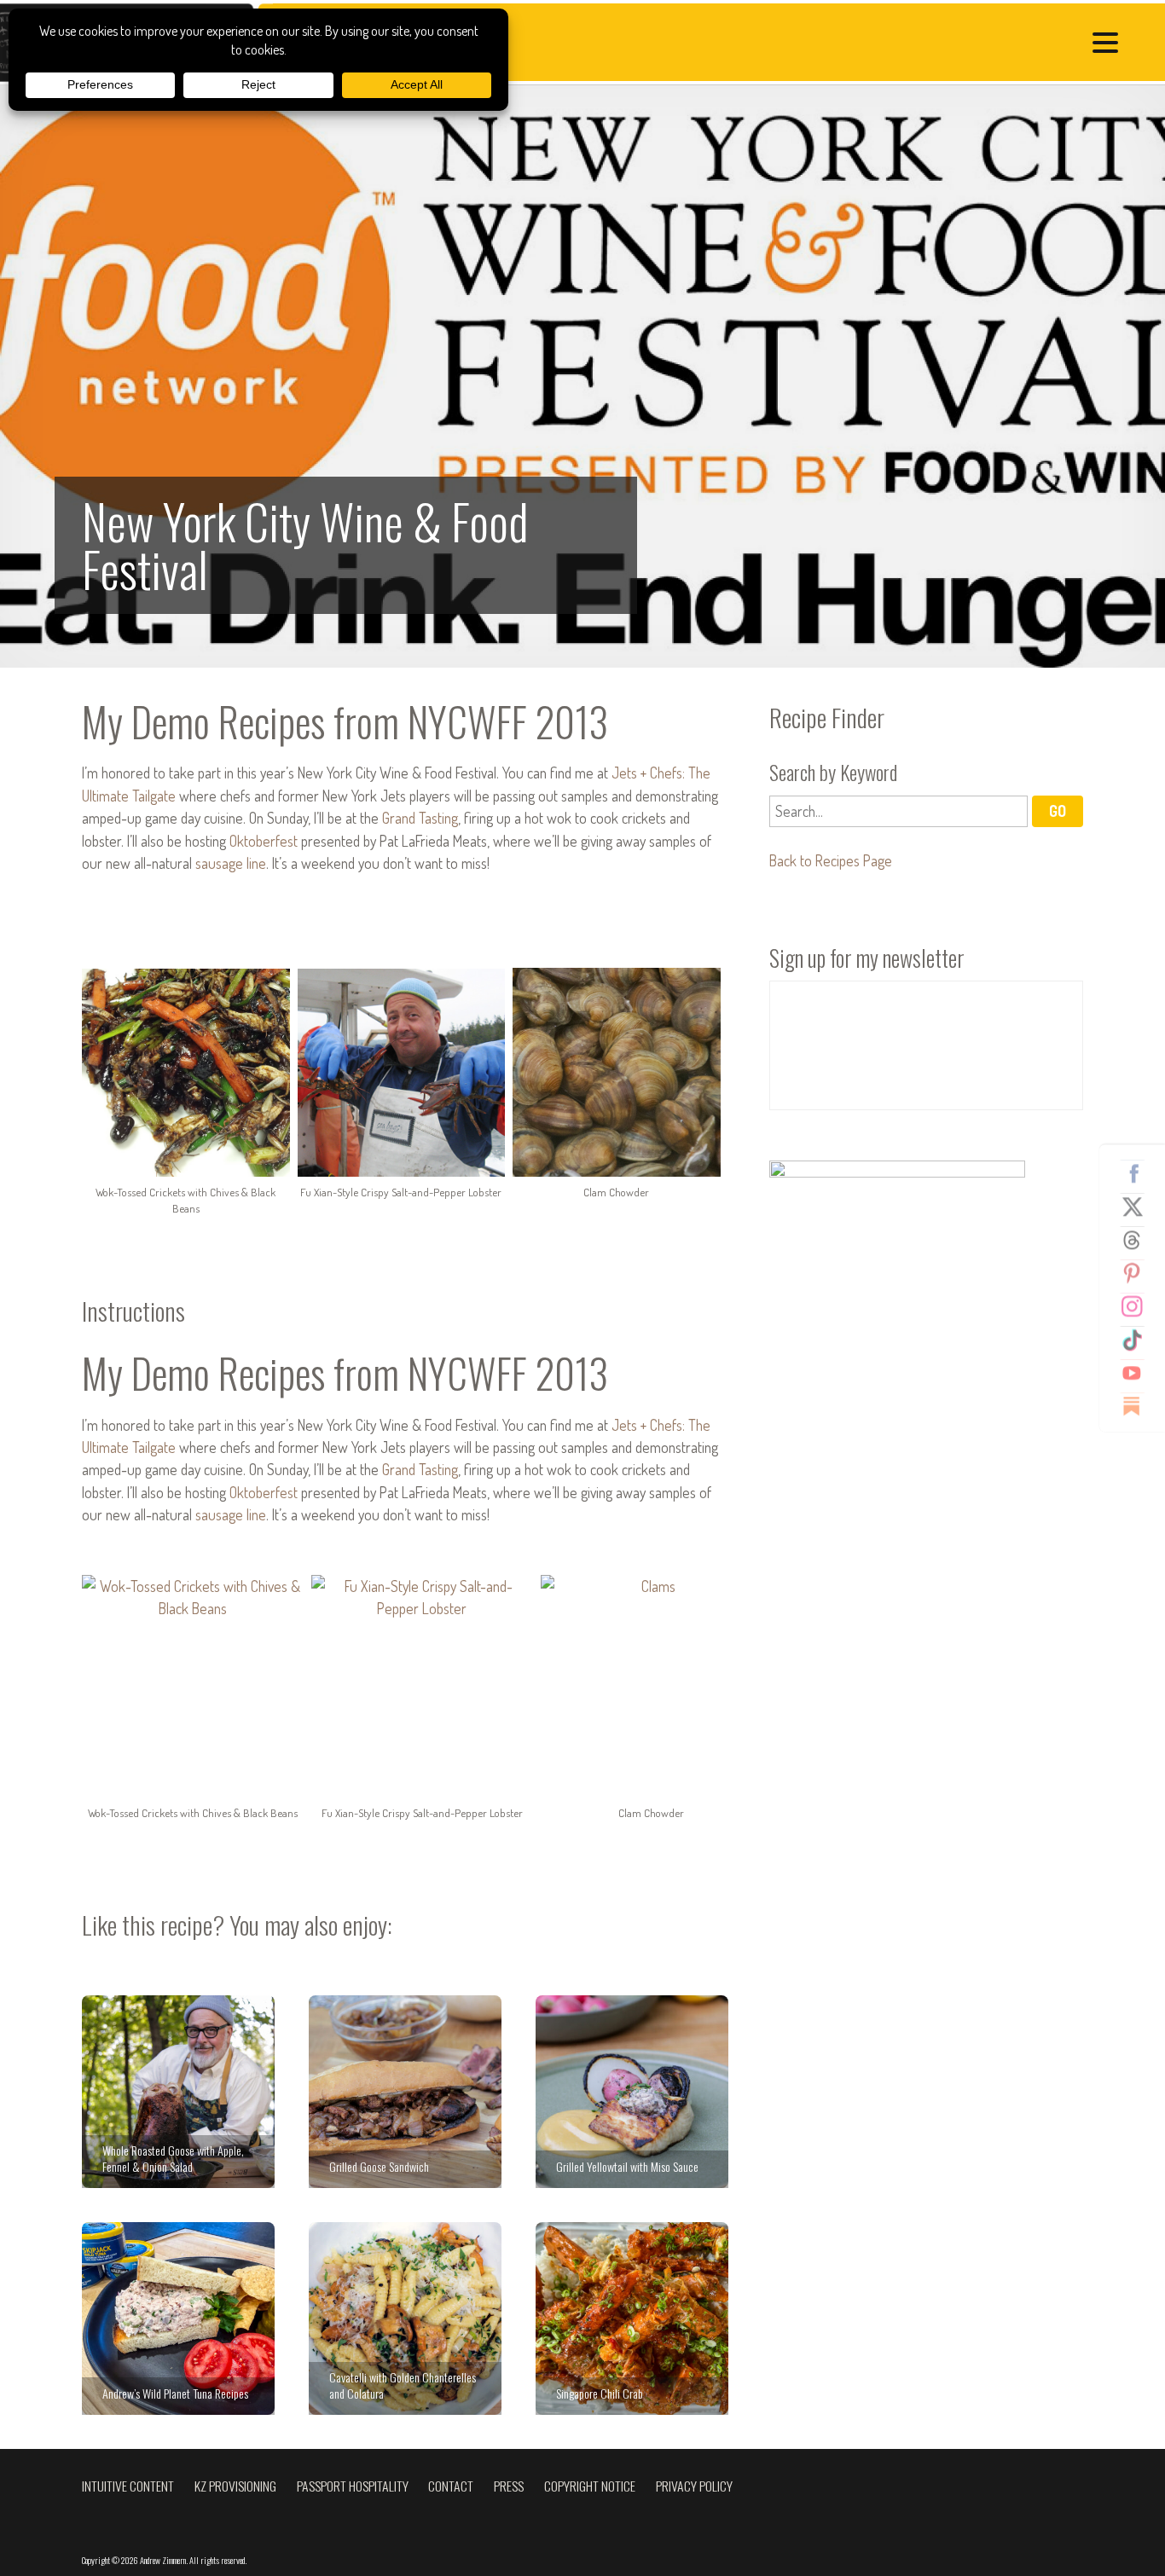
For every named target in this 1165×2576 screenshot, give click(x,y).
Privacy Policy (694, 2486)
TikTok (1139, 1340)
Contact (451, 2486)
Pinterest (1139, 1273)
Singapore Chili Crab (632, 2318)
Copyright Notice (590, 2486)
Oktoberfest (264, 841)
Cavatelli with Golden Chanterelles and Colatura (405, 2318)
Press (509, 2486)
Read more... (582, 376)
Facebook (1139, 1173)
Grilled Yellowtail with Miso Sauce (632, 2092)
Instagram (1139, 1306)
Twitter (1139, 1207)
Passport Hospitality (353, 2486)
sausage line (231, 863)
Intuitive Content (128, 2486)
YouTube (1139, 1373)
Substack (1139, 1406)
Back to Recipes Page (831, 860)
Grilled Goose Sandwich (405, 2092)
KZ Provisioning (235, 2486)
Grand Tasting (420, 818)
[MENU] (1110, 45)
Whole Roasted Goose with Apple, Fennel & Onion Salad (178, 2092)
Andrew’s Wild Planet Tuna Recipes (178, 2318)
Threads (1139, 1240)
